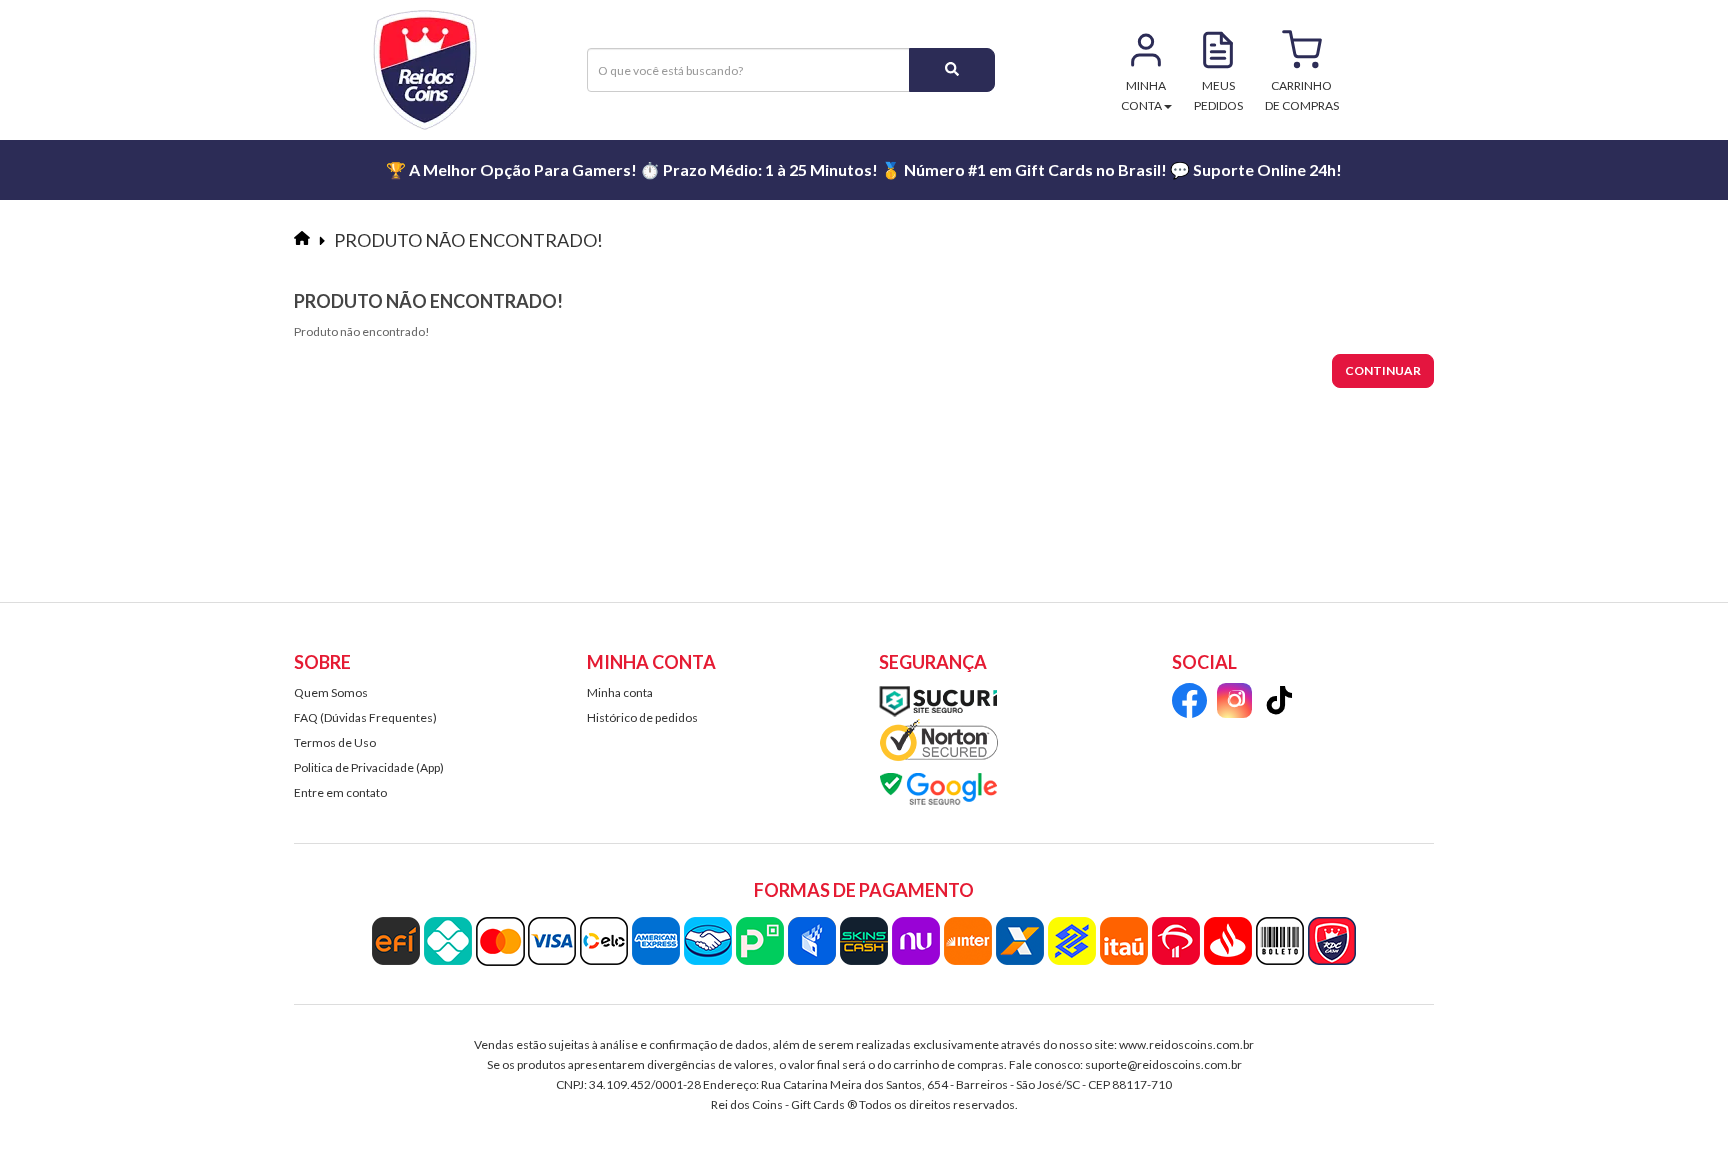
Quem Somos (331, 692)
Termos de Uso (335, 742)
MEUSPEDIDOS (1218, 95)
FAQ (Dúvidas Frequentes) (365, 717)
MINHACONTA (1144, 95)
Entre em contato (340, 792)
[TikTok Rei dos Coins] (1279, 703)
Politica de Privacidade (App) (369, 767)
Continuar (1383, 370)
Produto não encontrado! (468, 240)
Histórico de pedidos (642, 717)
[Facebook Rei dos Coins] (1189, 703)
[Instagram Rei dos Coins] (1234, 703)
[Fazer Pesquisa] (952, 70)
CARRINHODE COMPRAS (1302, 95)
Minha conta (620, 692)
